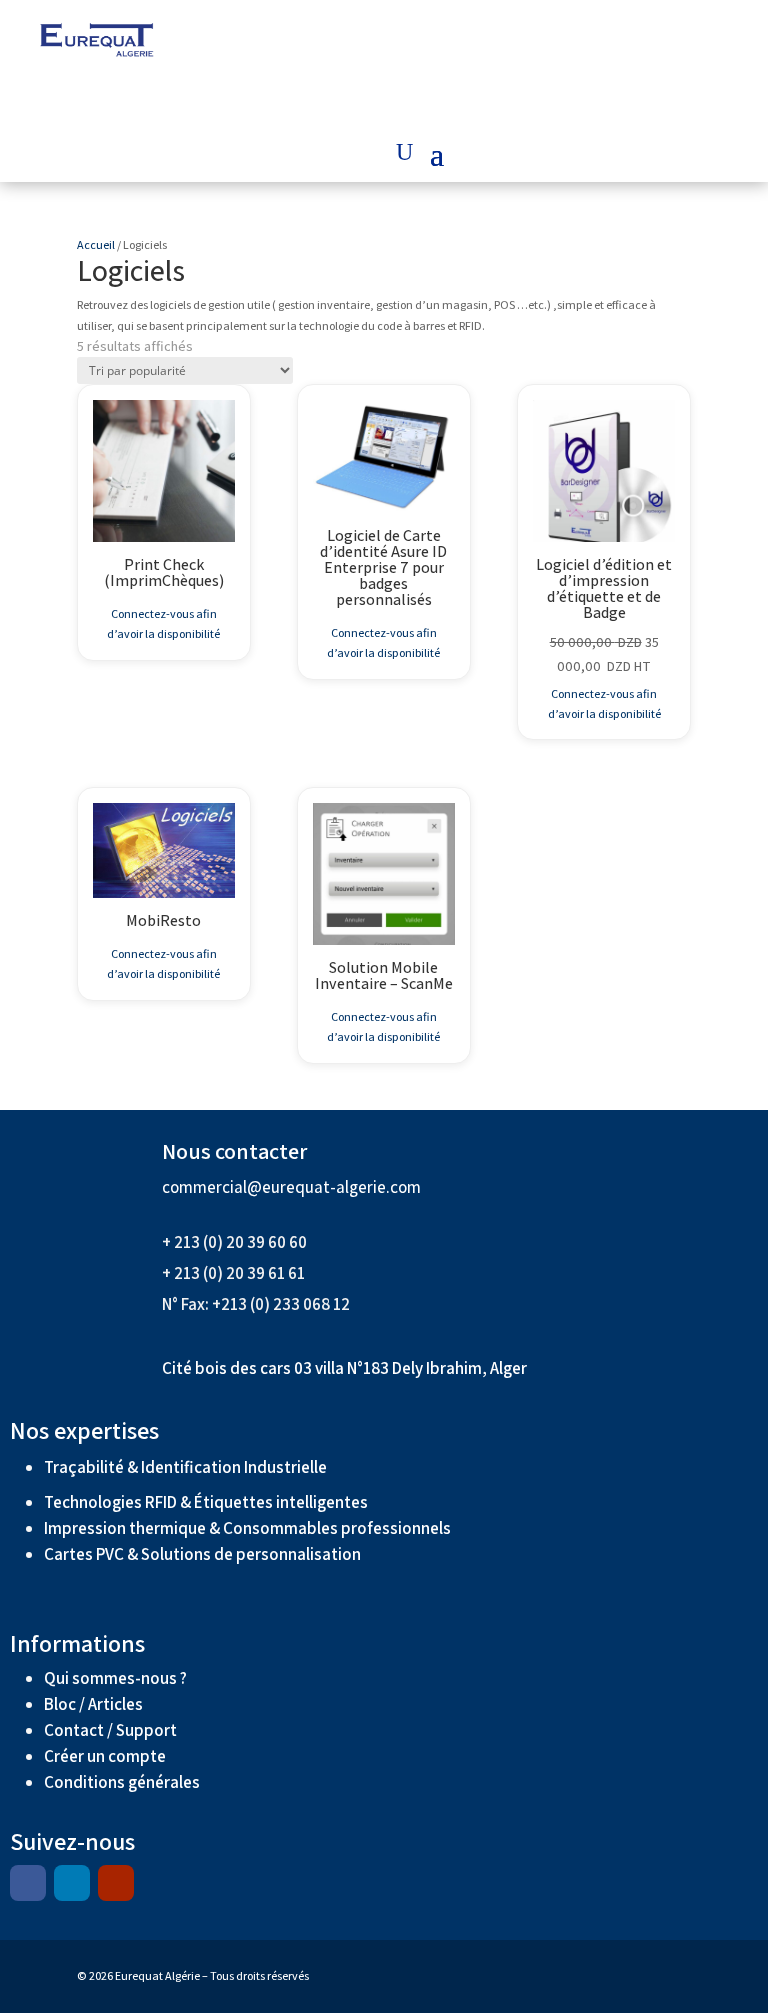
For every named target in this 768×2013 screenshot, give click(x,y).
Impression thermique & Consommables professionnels (247, 1528)
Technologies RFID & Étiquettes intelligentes (206, 1502)
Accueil (96, 244)
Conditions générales (123, 1782)
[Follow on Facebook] (28, 1883)
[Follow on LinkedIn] (72, 1883)
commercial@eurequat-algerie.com (291, 1187)
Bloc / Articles (93, 1704)
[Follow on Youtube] (116, 1883)
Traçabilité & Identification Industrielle (185, 1467)
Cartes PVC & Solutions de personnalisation (202, 1554)
